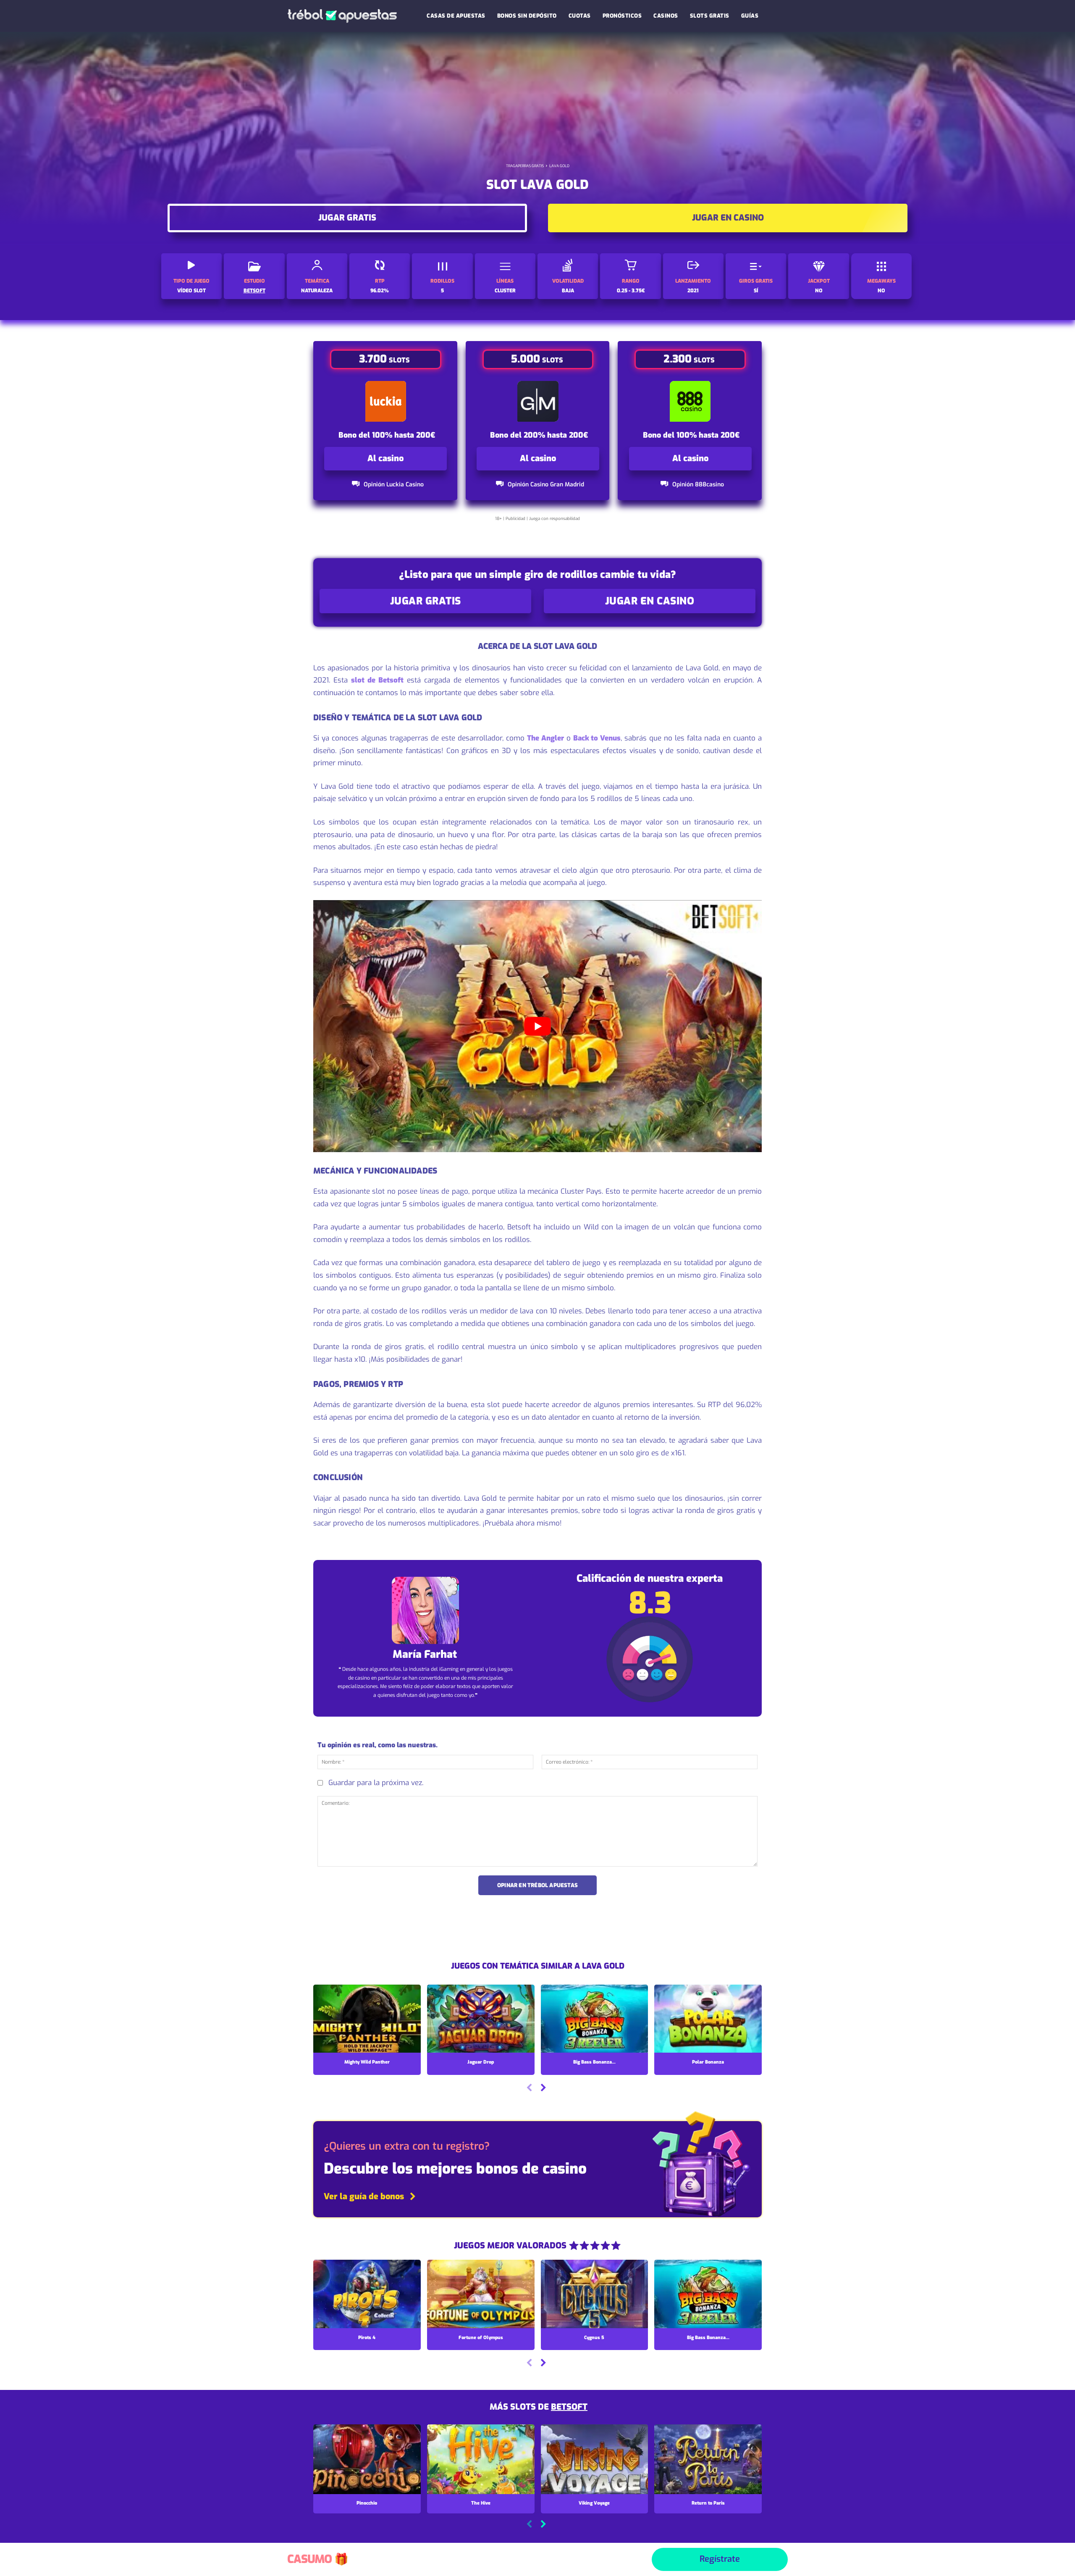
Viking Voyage (594, 2503)
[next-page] (543, 2089)
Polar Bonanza (708, 2062)
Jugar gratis (347, 218)
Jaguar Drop (481, 2062)
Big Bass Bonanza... (594, 2062)
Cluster (505, 291)
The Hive (481, 2503)
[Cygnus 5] (595, 2295)
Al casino (385, 458)
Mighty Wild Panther (367, 2062)
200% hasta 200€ (556, 435)
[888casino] (690, 401)
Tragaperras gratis (525, 166)
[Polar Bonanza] (708, 2019)
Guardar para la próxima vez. (376, 1783)
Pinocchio (367, 2503)
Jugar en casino (728, 218)
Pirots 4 (367, 2338)
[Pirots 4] (367, 2295)
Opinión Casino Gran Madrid (546, 484)
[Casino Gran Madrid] (538, 401)
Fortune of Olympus (481, 2338)
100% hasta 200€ (404, 435)
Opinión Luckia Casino (394, 484)
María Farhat (425, 1654)
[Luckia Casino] (386, 401)
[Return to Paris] (708, 2459)
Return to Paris (708, 2503)
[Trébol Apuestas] (342, 16)
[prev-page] (529, 2089)
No (819, 291)
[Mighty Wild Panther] (367, 2019)
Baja (568, 291)
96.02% (380, 291)
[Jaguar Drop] (481, 2019)
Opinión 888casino (698, 484)
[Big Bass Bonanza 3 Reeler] (595, 2019)
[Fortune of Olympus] (481, 2295)
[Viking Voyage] (595, 2459)
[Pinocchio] (367, 2459)
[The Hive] (481, 2459)
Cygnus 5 (594, 2338)
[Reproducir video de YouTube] (537, 1026)
